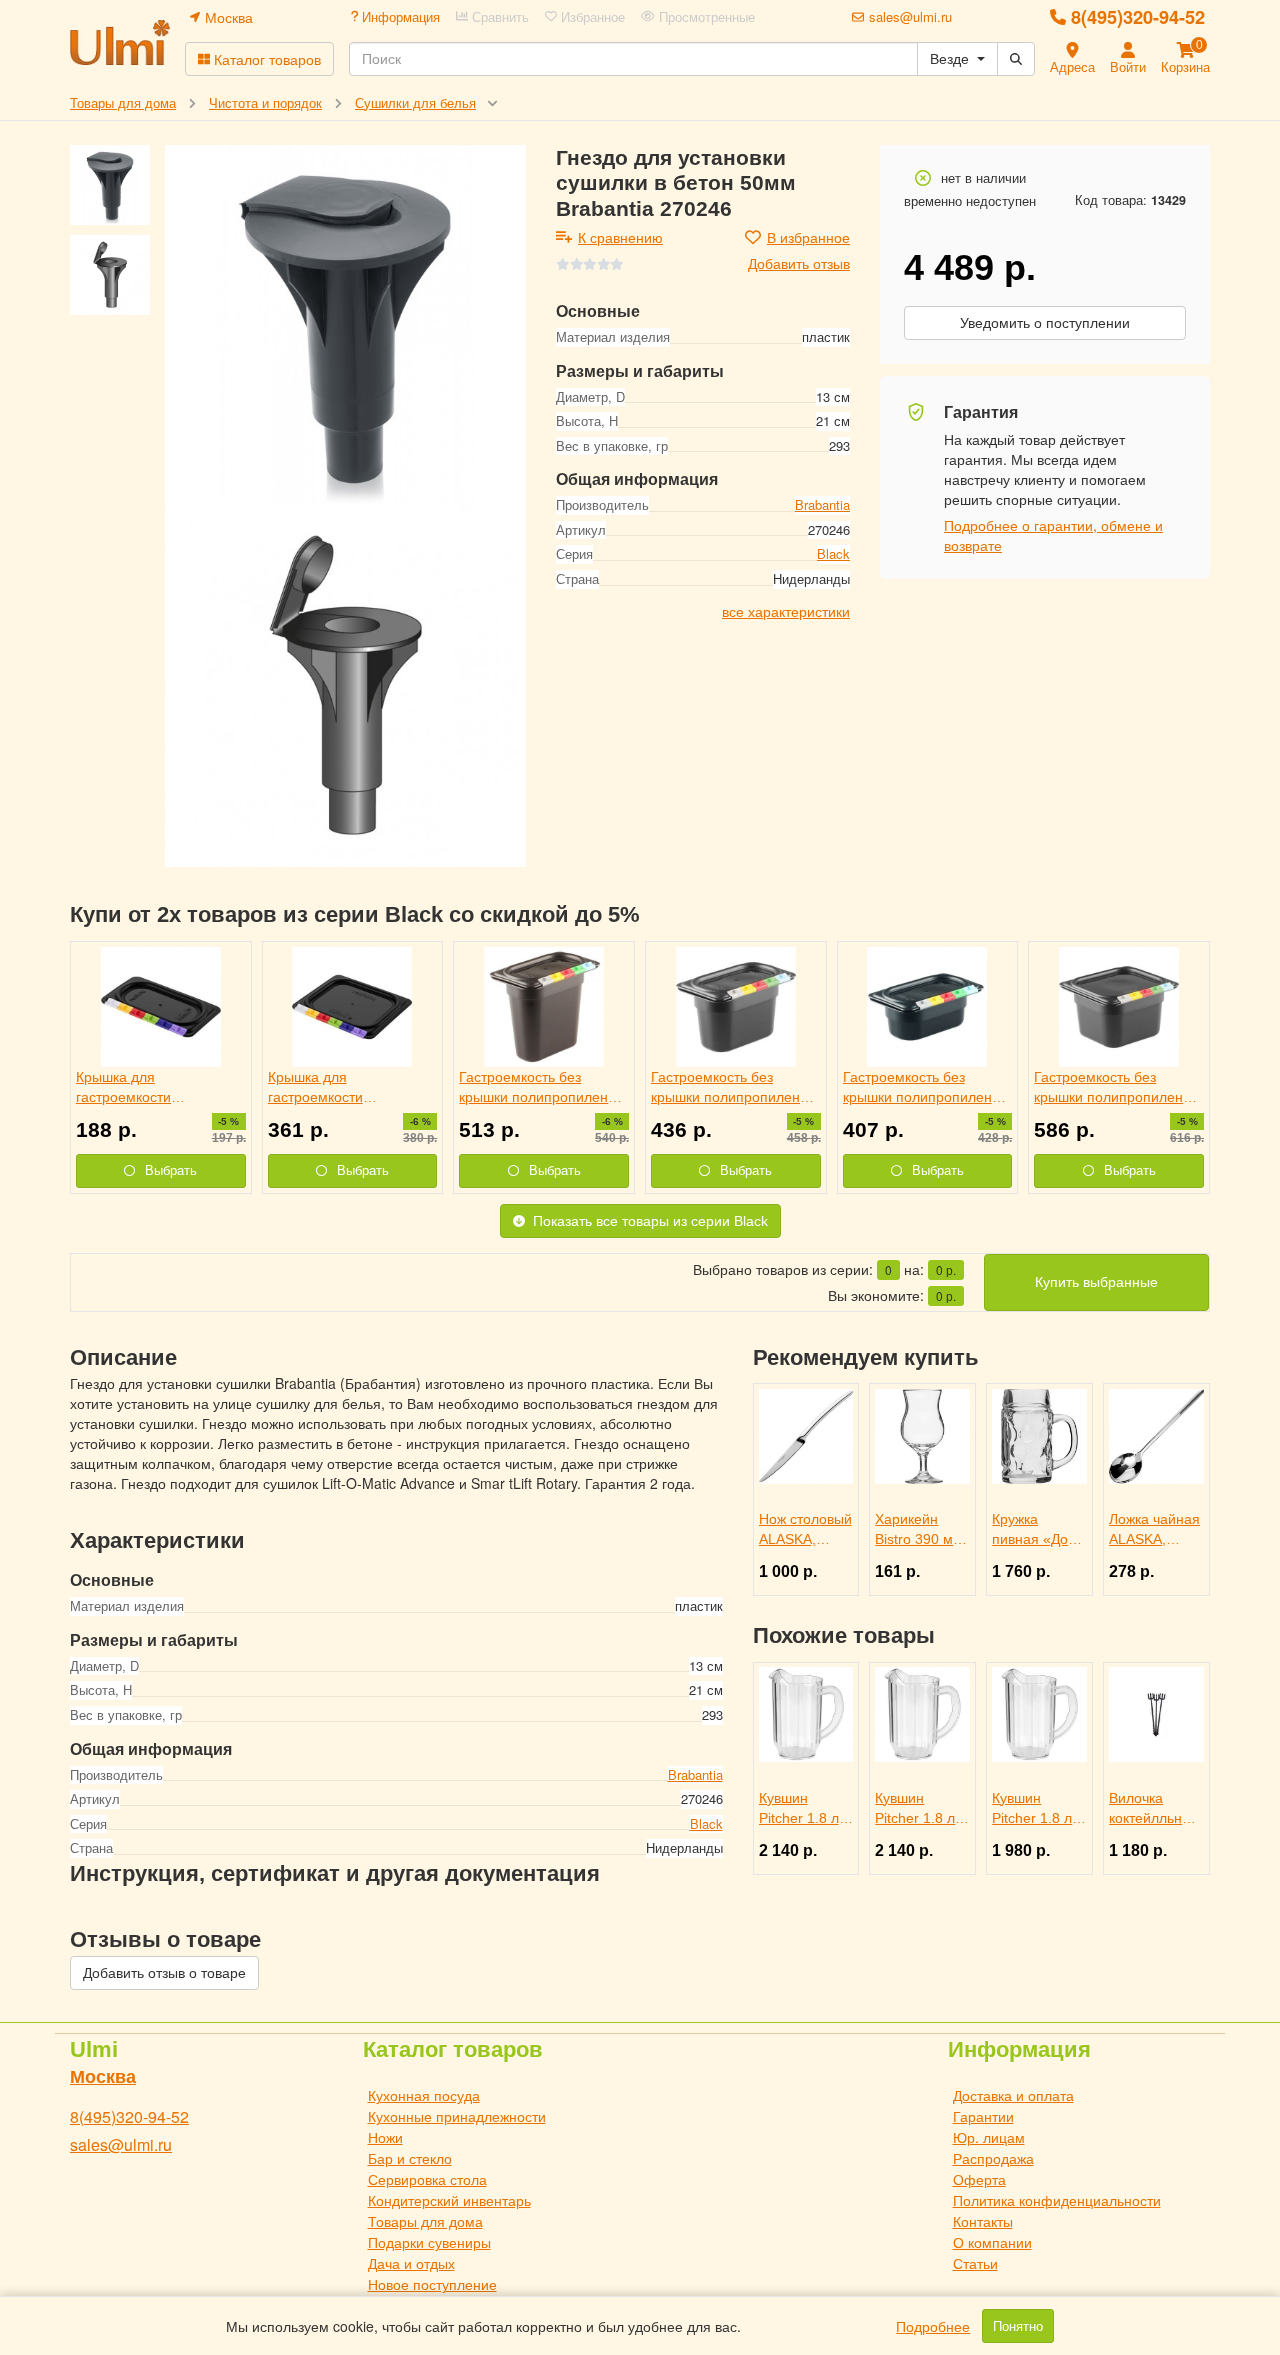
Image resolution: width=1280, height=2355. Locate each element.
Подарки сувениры (429, 2242)
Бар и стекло (410, 2158)
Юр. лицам (989, 2137)
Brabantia (822, 504)
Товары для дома (425, 2221)
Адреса (1072, 66)
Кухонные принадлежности (457, 2116)
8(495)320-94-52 (1138, 17)
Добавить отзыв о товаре (164, 1973)
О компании (992, 2242)
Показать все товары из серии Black (650, 1221)
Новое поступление (432, 2284)
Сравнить (498, 17)
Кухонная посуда (424, 2095)
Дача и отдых (411, 2263)
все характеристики (786, 610)
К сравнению (620, 237)
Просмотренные (705, 17)
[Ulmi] (120, 42)
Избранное (591, 17)
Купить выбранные (1096, 1282)
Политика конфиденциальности (1057, 2200)
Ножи (385, 2137)
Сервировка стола (427, 2179)
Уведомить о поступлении (1045, 323)
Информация (399, 17)
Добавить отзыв (799, 263)
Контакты (983, 2221)
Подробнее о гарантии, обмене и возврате (1053, 535)
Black (833, 553)
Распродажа (993, 2158)
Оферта (979, 2179)
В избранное (808, 237)
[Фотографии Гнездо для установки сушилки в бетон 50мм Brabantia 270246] (345, 325)
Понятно (1018, 2326)
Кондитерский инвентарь (449, 2200)
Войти (1128, 66)
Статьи (975, 2263)
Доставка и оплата (1013, 2095)
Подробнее (933, 2326)
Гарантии (983, 2116)
